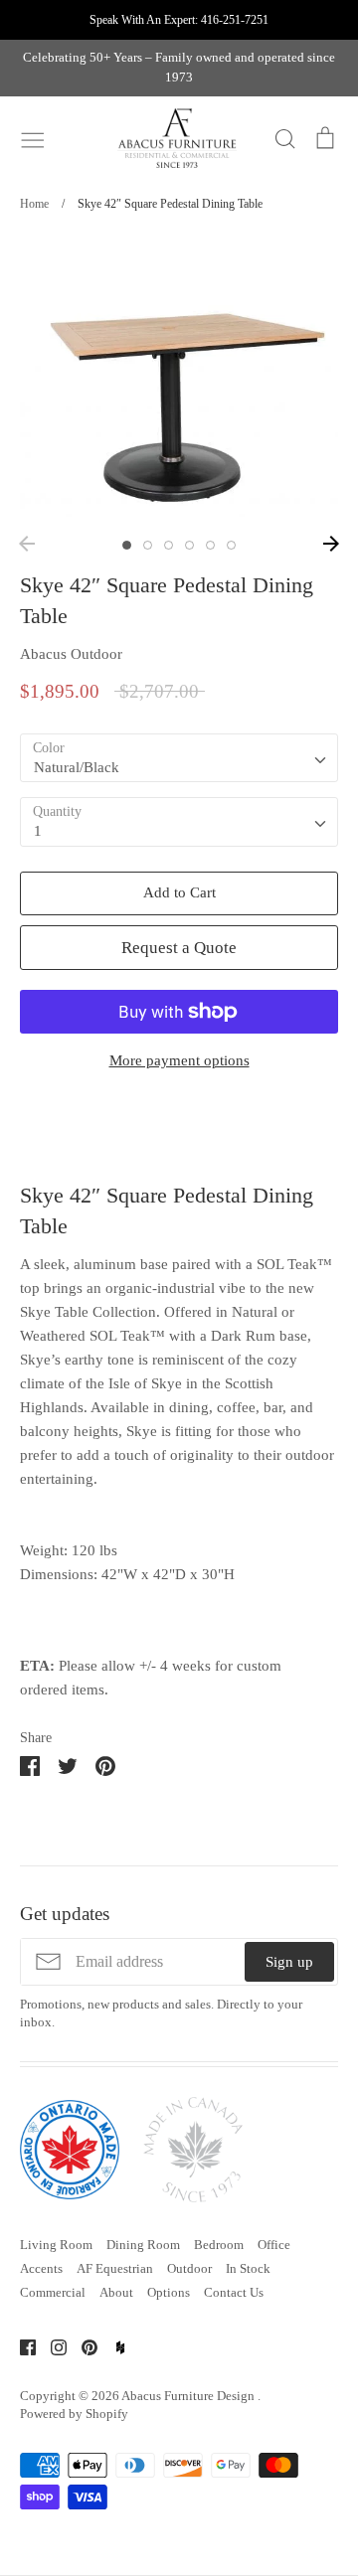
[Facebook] (20, 2345)
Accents (41, 2268)
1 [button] (127, 545)
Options (169, 2292)
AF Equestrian (115, 2268)
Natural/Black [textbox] (77, 767)
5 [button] (210, 545)
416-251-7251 (235, 20)
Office (274, 2245)
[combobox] (179, 758)
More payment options (179, 1060)
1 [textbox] (38, 831)
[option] (179, 381)
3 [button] (169, 545)
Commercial (53, 2292)
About (116, 2292)
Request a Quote (179, 948)
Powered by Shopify (74, 2414)
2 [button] (148, 545)
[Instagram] (51, 2345)
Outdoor (189, 2268)
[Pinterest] (82, 2345)
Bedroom (219, 2245)
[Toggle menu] (33, 138)
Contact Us (234, 2292)
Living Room (56, 2245)
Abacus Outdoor (71, 654)
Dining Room (143, 2245)
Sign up (289, 1962)
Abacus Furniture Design (189, 2396)
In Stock (248, 2268)
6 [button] (231, 545)
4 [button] (189, 545)
